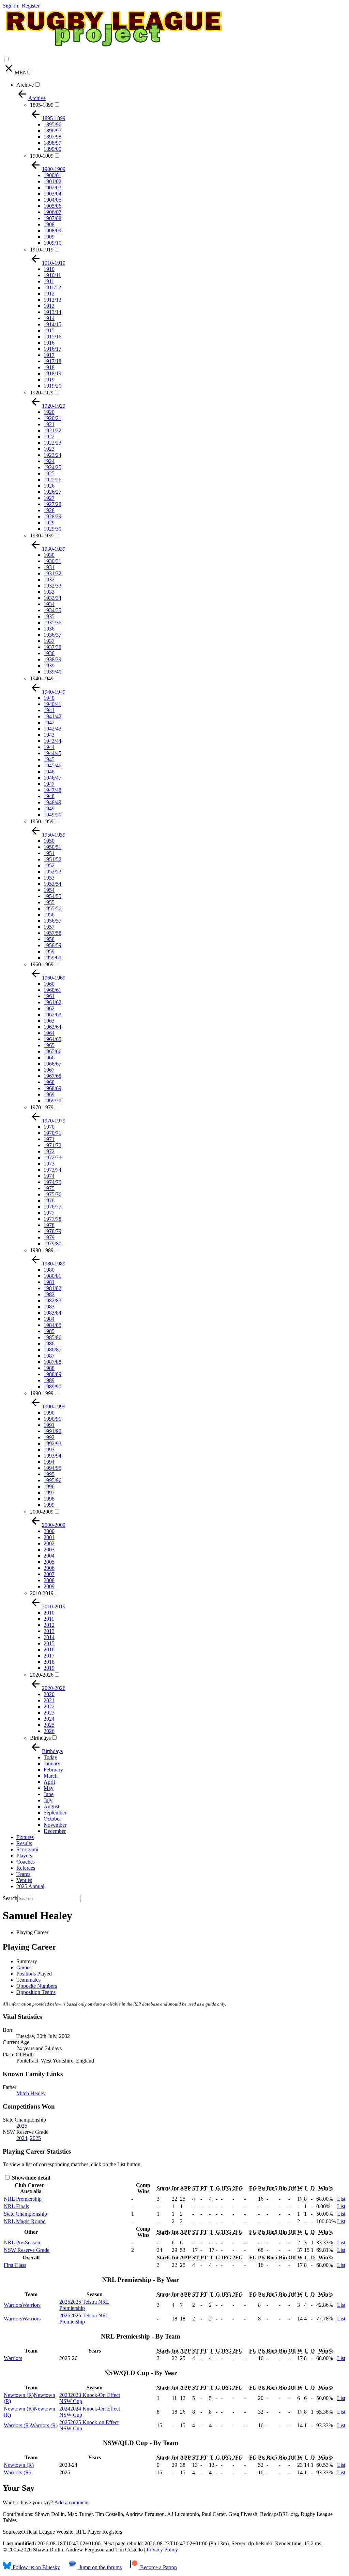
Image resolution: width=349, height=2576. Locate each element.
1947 (49, 784)
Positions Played (34, 1974)
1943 (49, 735)
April (49, 1782)
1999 (49, 1505)
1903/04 (52, 194)
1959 (49, 951)
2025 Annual (30, 1886)
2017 (49, 1656)
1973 (49, 1164)
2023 (49, 1713)
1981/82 (52, 1288)
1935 (49, 616)
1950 (49, 841)
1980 (49, 1270)
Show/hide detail (30, 2178)
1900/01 (52, 175)
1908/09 (52, 230)
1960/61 (52, 990)
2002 (49, 1543)
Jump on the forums (100, 2567)
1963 (49, 1021)
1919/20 (52, 386)
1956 (49, 915)
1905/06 (52, 206)
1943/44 (52, 741)
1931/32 (52, 573)
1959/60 (52, 958)
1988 (49, 1368)
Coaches (26, 1862)
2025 (49, 1725)
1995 (49, 1474)
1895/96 (52, 124)
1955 (49, 902)
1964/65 (52, 1039)
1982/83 (52, 1300)
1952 (49, 865)
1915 (49, 330)
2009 (49, 1586)
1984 (49, 1319)
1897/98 (52, 137)
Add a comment (71, 2502)
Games (24, 1967)
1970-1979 (42, 1107)
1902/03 (52, 187)
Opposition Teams (36, 1992)
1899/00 (52, 149)
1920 (49, 412)
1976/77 (52, 1207)
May (49, 1788)
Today (50, 1757)
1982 (49, 1294)
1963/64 (52, 1027)
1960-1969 (42, 964)
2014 (49, 1637)
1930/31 (52, 561)
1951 (49, 853)
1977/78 (52, 1219)
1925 (49, 473)
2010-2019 (42, 1593)
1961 (49, 996)
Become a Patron (158, 2567)
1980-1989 (42, 1250)
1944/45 (52, 753)
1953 (49, 878)
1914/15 (52, 324)
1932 (49, 580)
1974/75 (52, 1182)
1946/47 (52, 778)
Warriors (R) (17, 2472)
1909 (49, 237)
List (341, 2199)
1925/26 (52, 480)
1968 (49, 1082)
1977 (49, 1213)
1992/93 (52, 1443)
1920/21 (52, 418)
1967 (49, 1070)
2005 (49, 1562)
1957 (49, 927)
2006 (49, 1568)
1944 (49, 747)
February (53, 1770)
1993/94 (52, 1456)
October (52, 1819)
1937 (49, 641)
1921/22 (52, 430)
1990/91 (52, 1419)
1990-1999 (42, 1393)
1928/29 (52, 516)
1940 (49, 698)
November (55, 1825)
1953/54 (52, 884)
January (52, 1763)
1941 (49, 710)
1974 (49, 1176)
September (55, 1813)
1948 (49, 796)
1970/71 (52, 1133)
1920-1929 (42, 393)
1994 (49, 1462)
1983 (49, 1307)
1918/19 (52, 373)
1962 (49, 1008)
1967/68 (52, 1076)
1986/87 (52, 1350)
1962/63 (52, 1015)
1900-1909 (42, 156)
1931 (49, 567)
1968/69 (52, 1088)
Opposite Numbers (37, 1986)
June (49, 1794)
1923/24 (52, 455)
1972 (49, 1151)
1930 (49, 555)
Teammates (28, 1980)
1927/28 (52, 504)
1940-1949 (42, 678)
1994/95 (52, 1468)
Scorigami (27, 1849)
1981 (49, 1282)
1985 (49, 1331)
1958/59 (52, 945)
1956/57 (52, 921)
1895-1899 (42, 105)
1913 (49, 306)
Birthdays (40, 1738)
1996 (49, 1486)
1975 (49, 1188)
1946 (49, 772)
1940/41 (52, 704)
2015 (49, 1643)
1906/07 (52, 212)
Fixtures (25, 1837)
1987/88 (52, 1362)
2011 (49, 1619)
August (51, 1806)
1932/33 (52, 586)
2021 (49, 1700)
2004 (49, 1556)
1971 (49, 1139)
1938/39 (52, 659)
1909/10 (52, 243)
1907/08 (52, 218)
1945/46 (52, 765)
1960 (49, 984)
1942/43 (52, 729)
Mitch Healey (31, 2093)
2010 (49, 1613)
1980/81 (52, 1276)
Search (10, 1898)
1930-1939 (42, 536)
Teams (23, 1874)
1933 (49, 592)
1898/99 (52, 143)
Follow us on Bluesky (36, 2567)
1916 (49, 343)
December (55, 1831)
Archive (25, 85)
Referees (26, 1868)
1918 (49, 367)
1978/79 (52, 1231)
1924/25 (52, 467)
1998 (49, 1499)
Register (31, 6)
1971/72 (52, 1145)
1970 (49, 1127)
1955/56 (52, 908)
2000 (49, 1531)
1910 (49, 269)
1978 (49, 1225)
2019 (49, 1668)
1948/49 (52, 802)
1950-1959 (42, 821)
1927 (49, 498)
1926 (49, 486)
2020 (49, 1694)
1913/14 (52, 312)
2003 (49, 1550)
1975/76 (52, 1194)
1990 (49, 1413)
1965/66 (52, 1051)
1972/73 (52, 1157)
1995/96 (52, 1480)
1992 (49, 1437)
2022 (49, 1706)
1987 (49, 1356)
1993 (49, 1450)
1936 (49, 629)
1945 (49, 759)
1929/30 (52, 529)
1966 (49, 1058)
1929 (49, 523)
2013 (49, 1631)
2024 (49, 1719)
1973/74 (52, 1170)
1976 (49, 1200)
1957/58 (52, 933)
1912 (49, 294)
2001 (49, 1537)
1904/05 (52, 200)
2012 (49, 1625)
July (48, 1800)
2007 (49, 1574)
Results (24, 1843)
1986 (49, 1343)
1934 (49, 604)
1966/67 (52, 1064)
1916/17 (52, 349)
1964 (49, 1033)
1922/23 (52, 443)
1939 (49, 665)
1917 (49, 355)
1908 (49, 224)
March (51, 1776)
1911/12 (52, 287)
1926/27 (52, 492)
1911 (49, 281)
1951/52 (52, 859)
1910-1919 (42, 250)
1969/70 (52, 1101)
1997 (49, 1493)
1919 (49, 380)
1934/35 (52, 610)
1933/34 (52, 598)
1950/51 (52, 847)
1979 (49, 1237)
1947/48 (52, 790)
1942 (49, 722)
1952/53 (52, 872)
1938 (49, 653)
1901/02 (52, 181)
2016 (49, 1649)
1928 (49, 510)
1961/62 (52, 1002)
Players (24, 1856)
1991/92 (52, 1431)
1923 (49, 449)
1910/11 (52, 275)
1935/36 (52, 623)
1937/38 (52, 647)
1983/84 (52, 1313)
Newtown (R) (19, 2465)
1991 (49, 1425)
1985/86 (52, 1337)
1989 (49, 1380)
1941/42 (52, 716)
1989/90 (52, 1386)
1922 (49, 437)
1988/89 (52, 1374)
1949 (49, 808)
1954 (49, 890)
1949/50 (52, 815)
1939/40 (52, 672)
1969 (49, 1094)
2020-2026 (42, 1675)
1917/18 (52, 361)
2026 (49, 1731)
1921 (49, 424)
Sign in (10, 6)
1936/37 (52, 635)
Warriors (13, 2358)
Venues (24, 1880)
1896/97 (52, 131)
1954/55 (52, 896)
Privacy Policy (162, 2550)
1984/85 (52, 1325)
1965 (49, 1045)
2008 (49, 1580)
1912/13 (52, 300)
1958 (49, 939)
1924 (49, 461)
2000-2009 (42, 1512)
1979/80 (52, 1243)
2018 (49, 1662)
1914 (49, 318)
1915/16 (52, 337)
